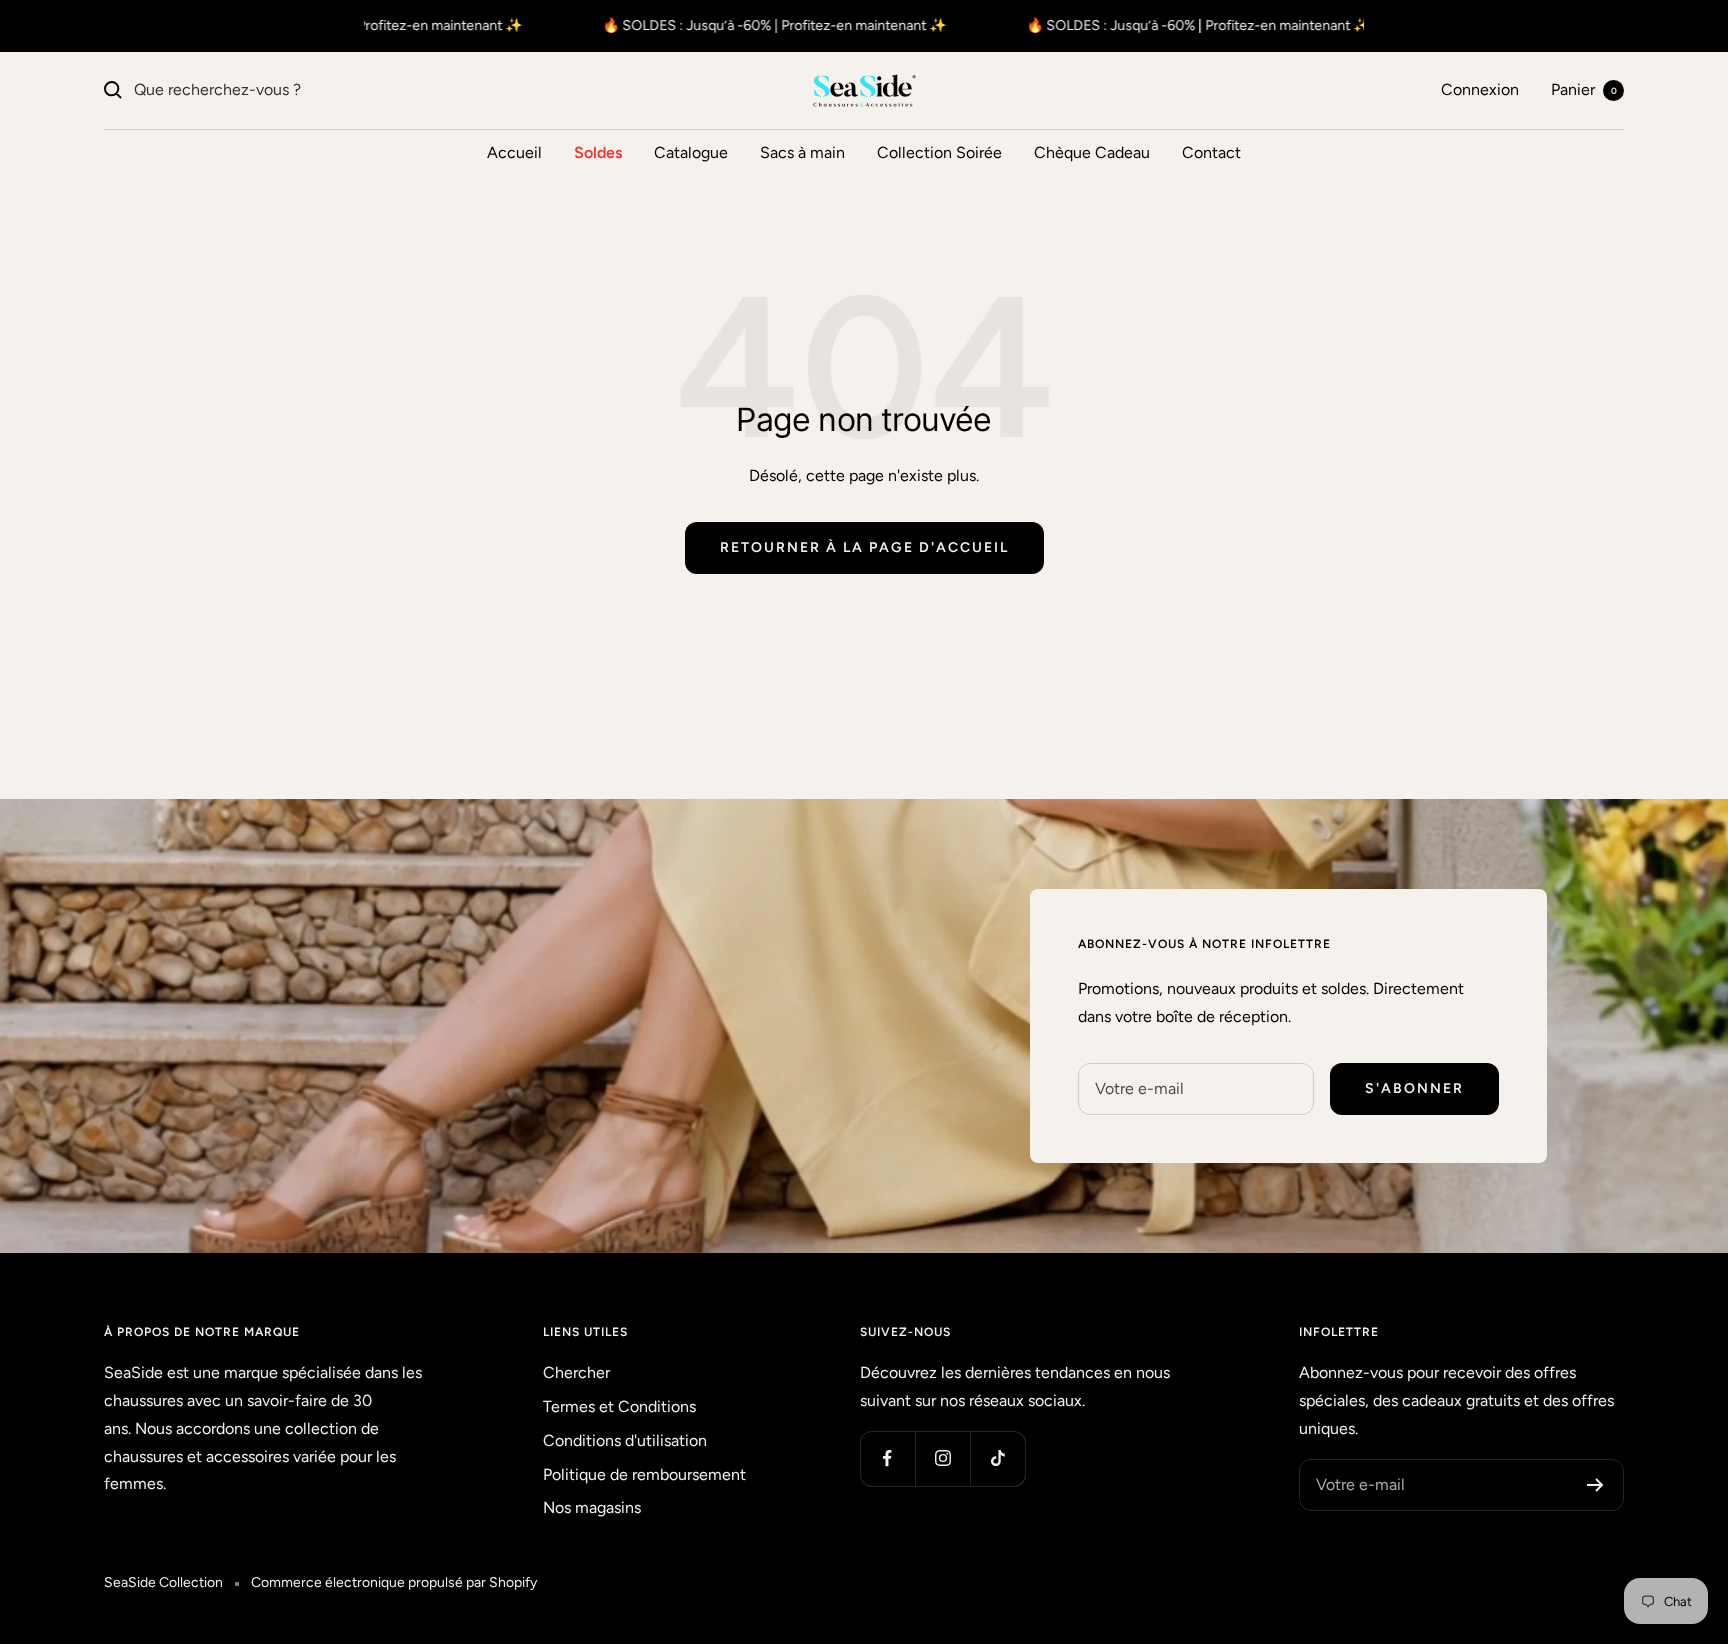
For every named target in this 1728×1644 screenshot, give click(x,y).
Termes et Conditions (619, 1406)
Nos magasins (592, 1507)
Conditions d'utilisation (625, 1440)
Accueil (514, 152)
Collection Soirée (939, 152)
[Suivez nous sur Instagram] (942, 1458)
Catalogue (691, 152)
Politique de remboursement (644, 1474)
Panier (1584, 89)
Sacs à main (802, 152)
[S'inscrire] (1595, 1485)
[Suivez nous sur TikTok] (997, 1458)
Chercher (576, 1372)
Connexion (1480, 89)
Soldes (598, 152)
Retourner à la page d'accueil (864, 547)
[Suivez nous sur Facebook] (887, 1458)
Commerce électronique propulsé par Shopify (394, 1582)
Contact (1211, 152)
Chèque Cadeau (1092, 152)
